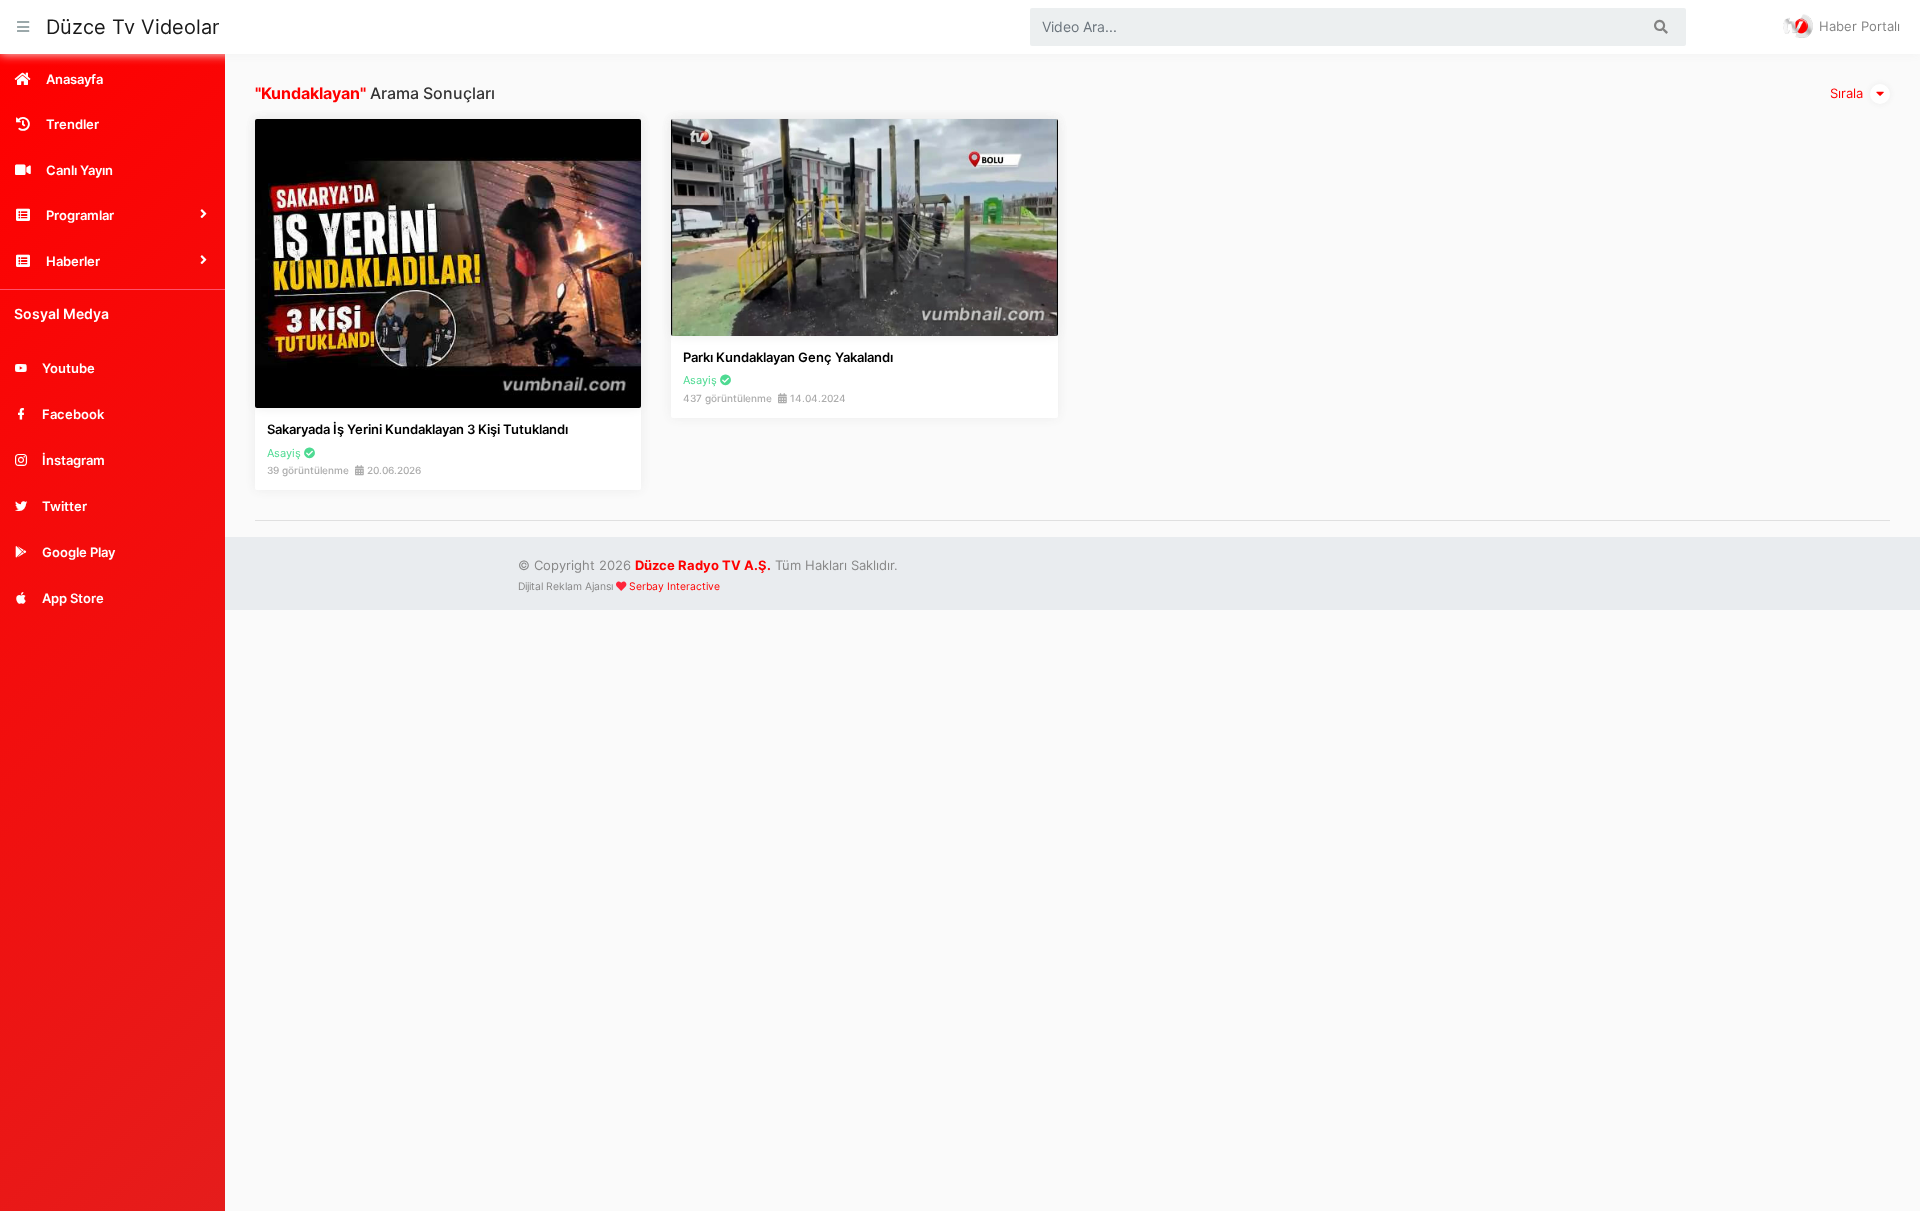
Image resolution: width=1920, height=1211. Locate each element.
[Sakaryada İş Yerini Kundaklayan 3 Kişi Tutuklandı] (448, 262)
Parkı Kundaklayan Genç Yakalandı (788, 357)
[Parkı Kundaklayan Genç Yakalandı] (864, 226)
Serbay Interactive (674, 586)
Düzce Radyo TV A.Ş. (703, 565)
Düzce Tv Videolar (132, 27)
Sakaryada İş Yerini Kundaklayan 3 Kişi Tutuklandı (417, 429)
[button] (112, 215)
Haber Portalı (1857, 26)
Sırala (1848, 93)
